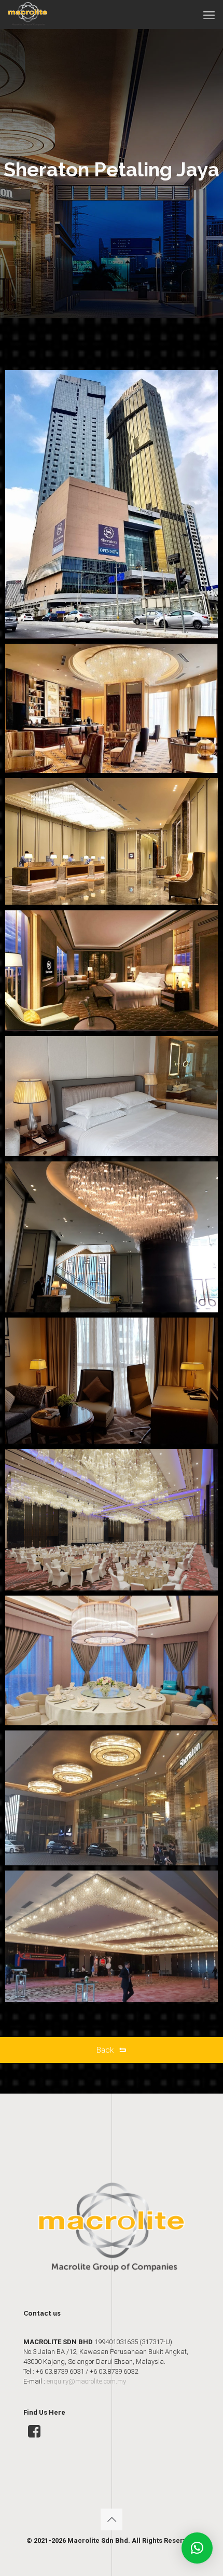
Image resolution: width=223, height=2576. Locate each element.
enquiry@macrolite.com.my (86, 2381)
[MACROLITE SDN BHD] (28, 13)
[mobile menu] (209, 16)
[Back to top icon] (112, 2519)
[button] (197, 2548)
